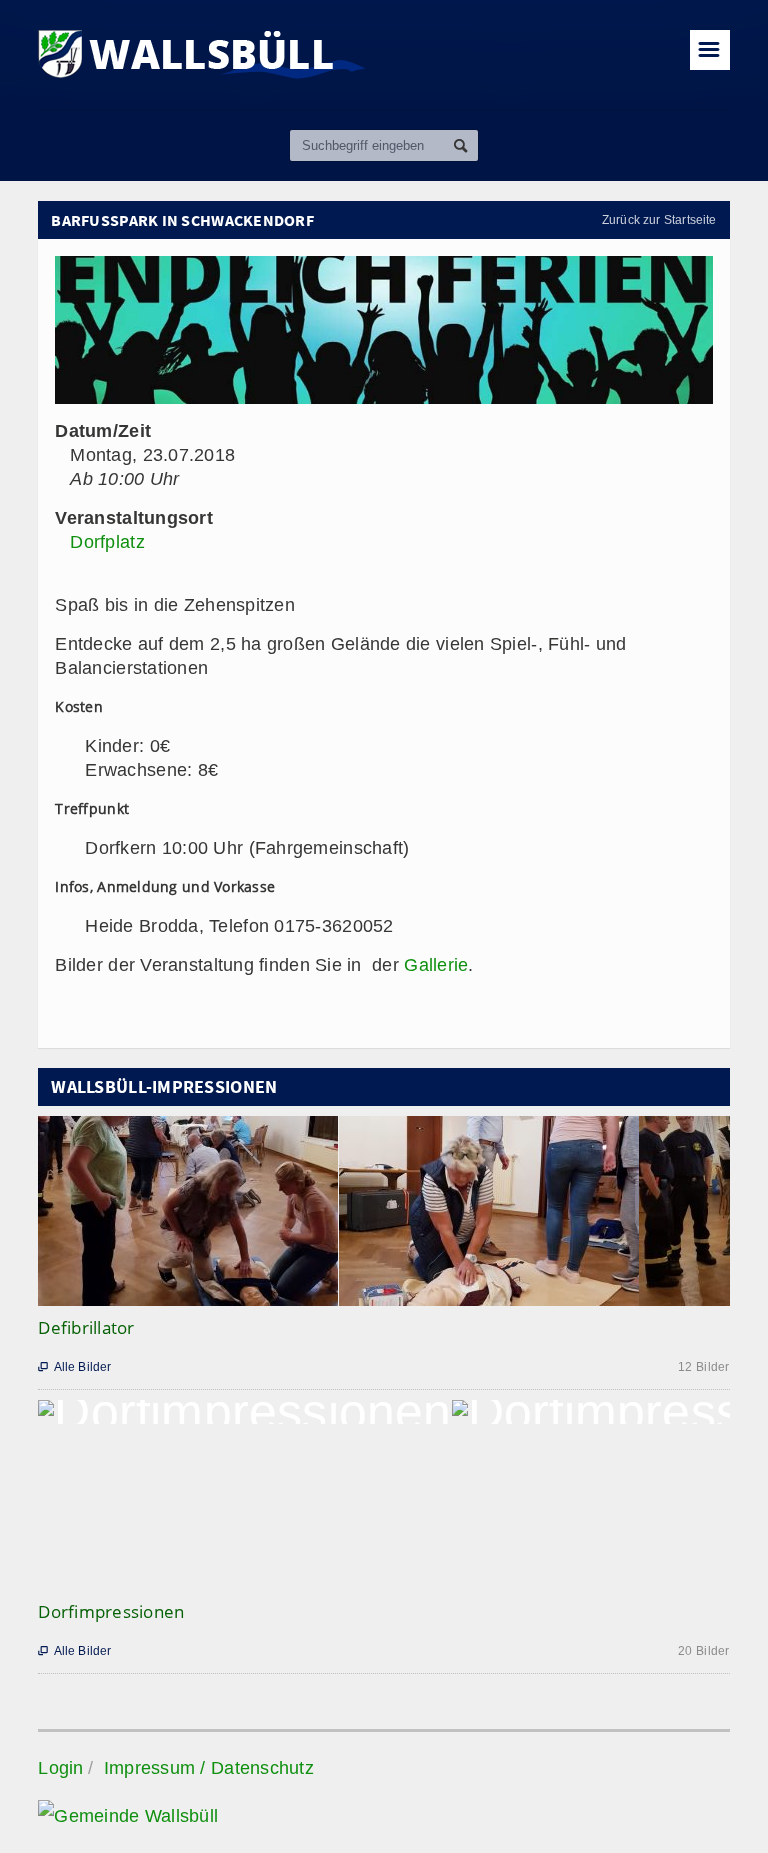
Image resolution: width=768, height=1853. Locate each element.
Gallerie (436, 965)
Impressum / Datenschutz (209, 1768)
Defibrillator (86, 1327)
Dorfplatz (107, 542)
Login (60, 1768)
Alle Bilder (74, 1367)
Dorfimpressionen (111, 1611)
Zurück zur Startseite (659, 220)
